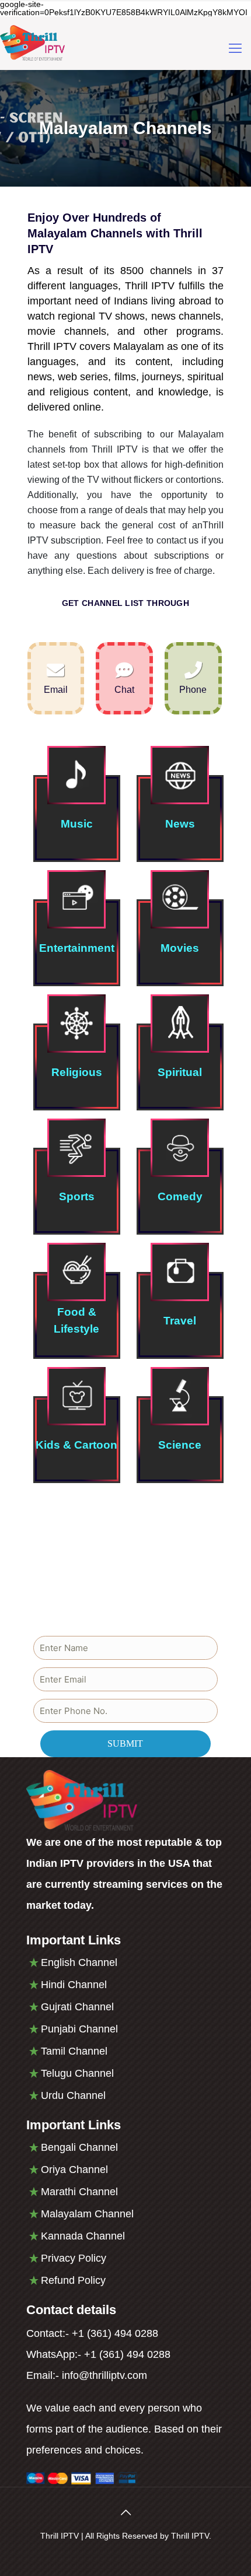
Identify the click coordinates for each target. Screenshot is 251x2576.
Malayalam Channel (87, 2214)
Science (180, 1445)
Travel (180, 1321)
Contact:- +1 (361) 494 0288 (92, 2333)
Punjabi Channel (79, 2029)
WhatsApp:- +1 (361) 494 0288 (98, 2354)
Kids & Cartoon (76, 1445)
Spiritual (180, 1072)
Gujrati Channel (77, 2007)
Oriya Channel (74, 2170)
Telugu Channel (77, 2073)
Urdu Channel (73, 2095)
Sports (77, 1196)
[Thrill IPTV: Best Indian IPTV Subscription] (32, 43)
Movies (180, 948)
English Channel (79, 1962)
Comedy (180, 1196)
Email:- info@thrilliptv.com (87, 2375)
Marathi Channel (79, 2192)
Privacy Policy (74, 2258)
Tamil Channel (74, 2051)
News (180, 824)
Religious (77, 1072)
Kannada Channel (83, 2236)
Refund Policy (73, 2280)
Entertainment (77, 948)
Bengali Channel (79, 2147)
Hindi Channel (74, 1985)
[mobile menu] (235, 48)
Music (77, 824)
